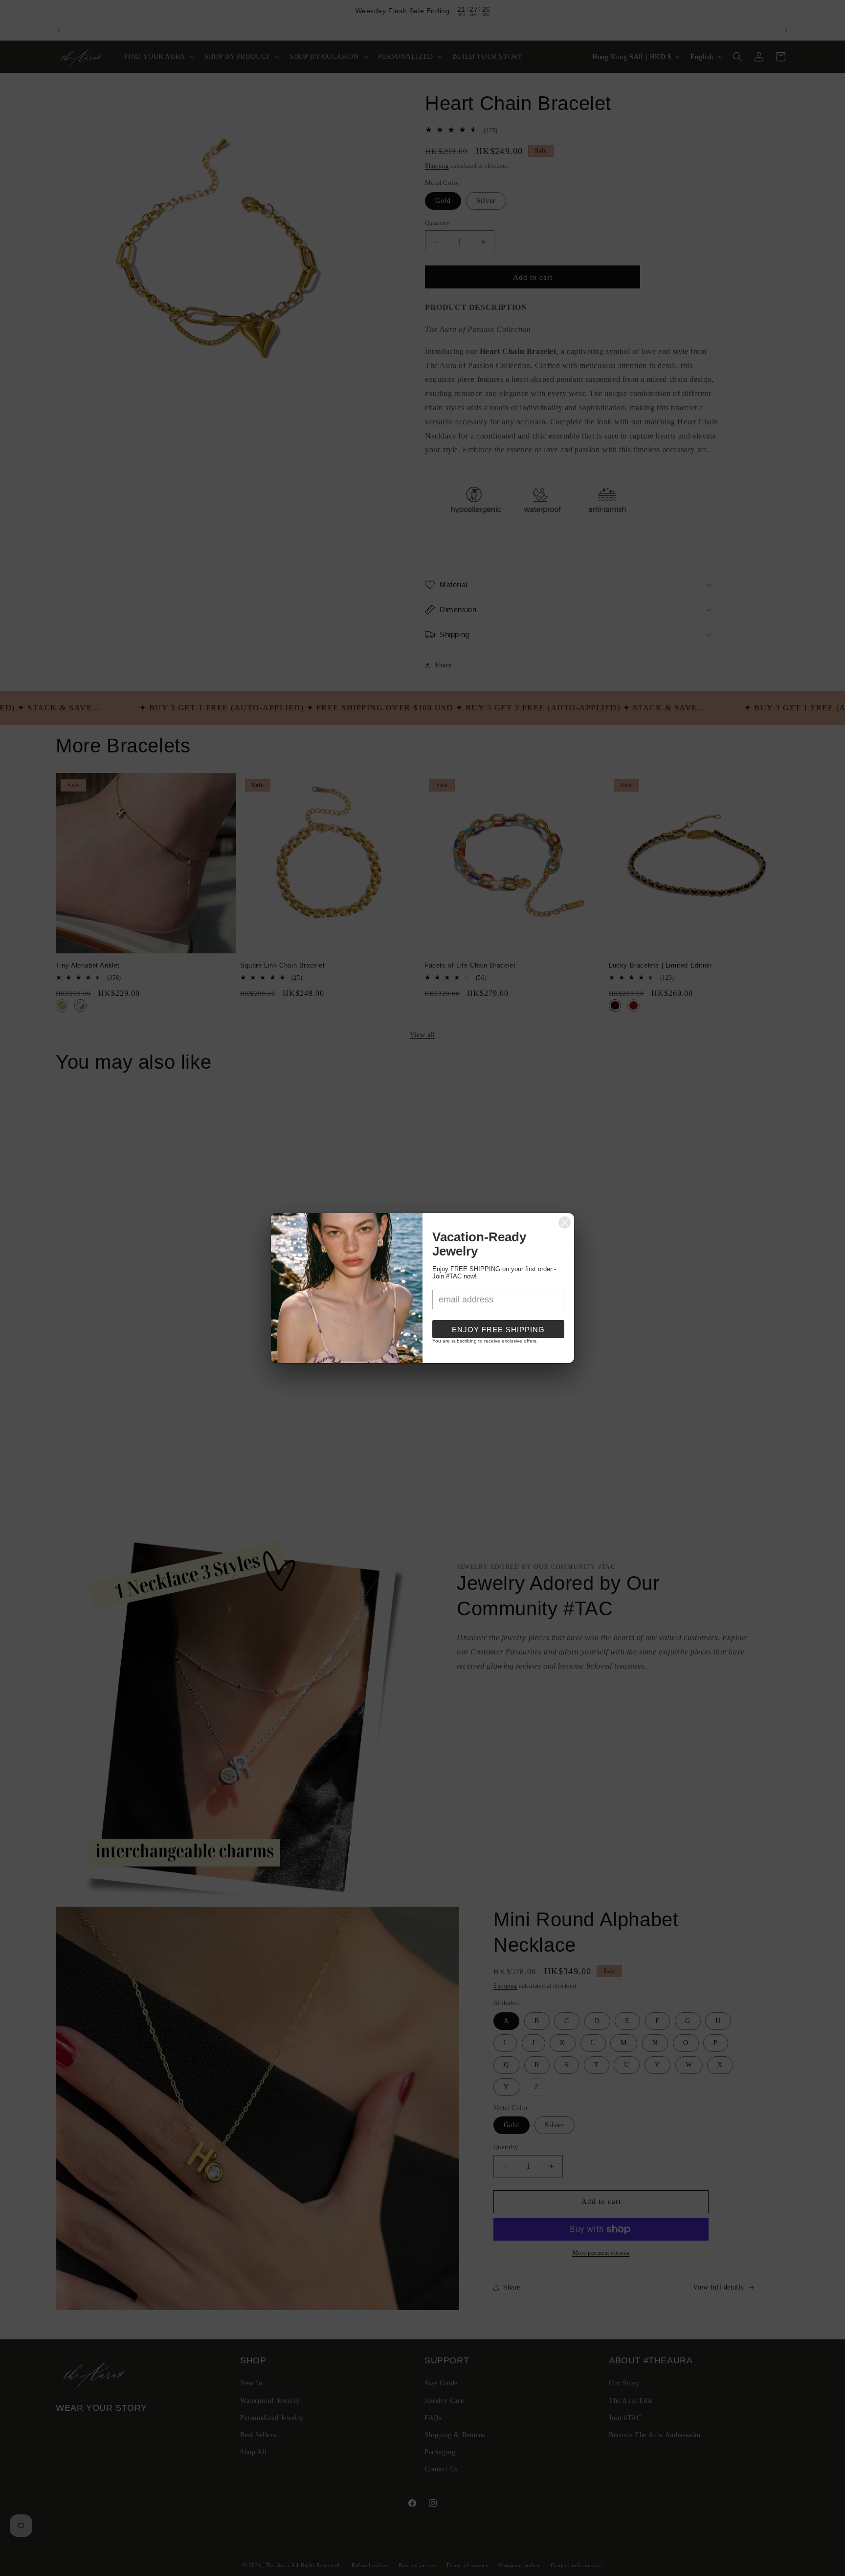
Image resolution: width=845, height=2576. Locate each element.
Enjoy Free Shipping (498, 1330)
